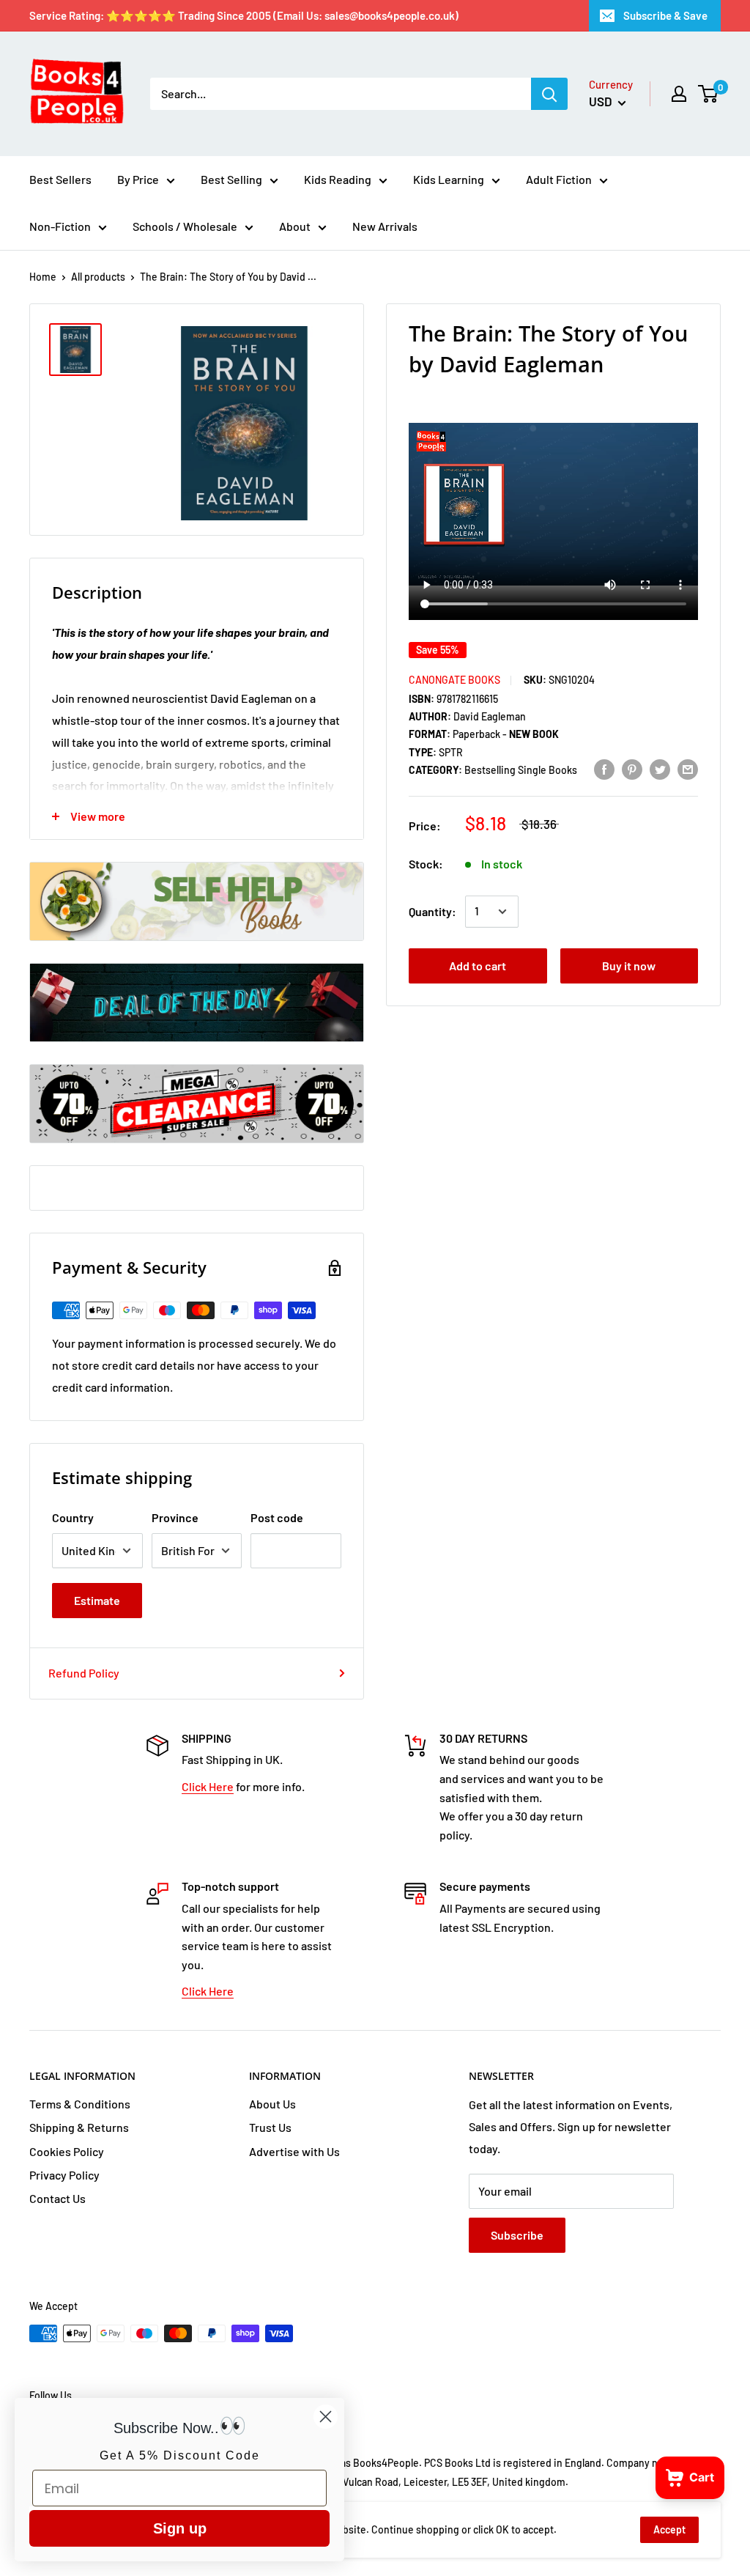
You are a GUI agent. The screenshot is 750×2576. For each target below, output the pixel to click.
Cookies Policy (67, 2151)
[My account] (679, 94)
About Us (272, 2104)
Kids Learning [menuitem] (449, 179)
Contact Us (57, 2198)
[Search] (549, 94)
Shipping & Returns (79, 2127)
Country (73, 1517)
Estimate (97, 1600)
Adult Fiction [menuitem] (559, 179)
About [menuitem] (295, 226)
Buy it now (629, 966)
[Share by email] (688, 768)
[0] (709, 94)
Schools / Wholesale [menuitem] (185, 226)
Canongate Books (454, 680)
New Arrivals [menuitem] (385, 226)
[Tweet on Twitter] (660, 768)
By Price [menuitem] (138, 179)
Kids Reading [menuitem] (338, 179)
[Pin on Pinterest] (632, 768)
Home (43, 277)
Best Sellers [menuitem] (60, 179)
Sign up (180, 2528)
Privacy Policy (64, 2175)
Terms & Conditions (80, 2104)
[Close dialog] (326, 2417)
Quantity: (432, 911)
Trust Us (270, 2127)
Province (175, 1517)
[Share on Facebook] (604, 768)
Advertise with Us (294, 2151)
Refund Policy (84, 1673)
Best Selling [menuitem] (231, 179)
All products (98, 277)
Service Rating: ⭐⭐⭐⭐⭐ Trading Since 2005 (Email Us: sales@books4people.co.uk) (244, 15)
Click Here (208, 1786)
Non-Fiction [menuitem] (60, 226)
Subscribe (517, 2235)
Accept (669, 2529)
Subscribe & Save (665, 15)
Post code (277, 1517)
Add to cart (478, 966)
